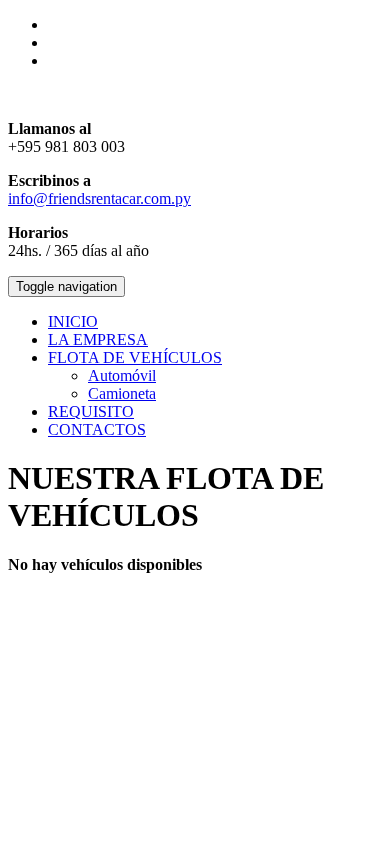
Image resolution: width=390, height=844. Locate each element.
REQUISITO (91, 411)
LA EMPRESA (98, 339)
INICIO (73, 321)
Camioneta (122, 393)
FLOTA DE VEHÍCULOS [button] (135, 357)
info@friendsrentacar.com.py (99, 198)
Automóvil (122, 375)
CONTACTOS (97, 429)
